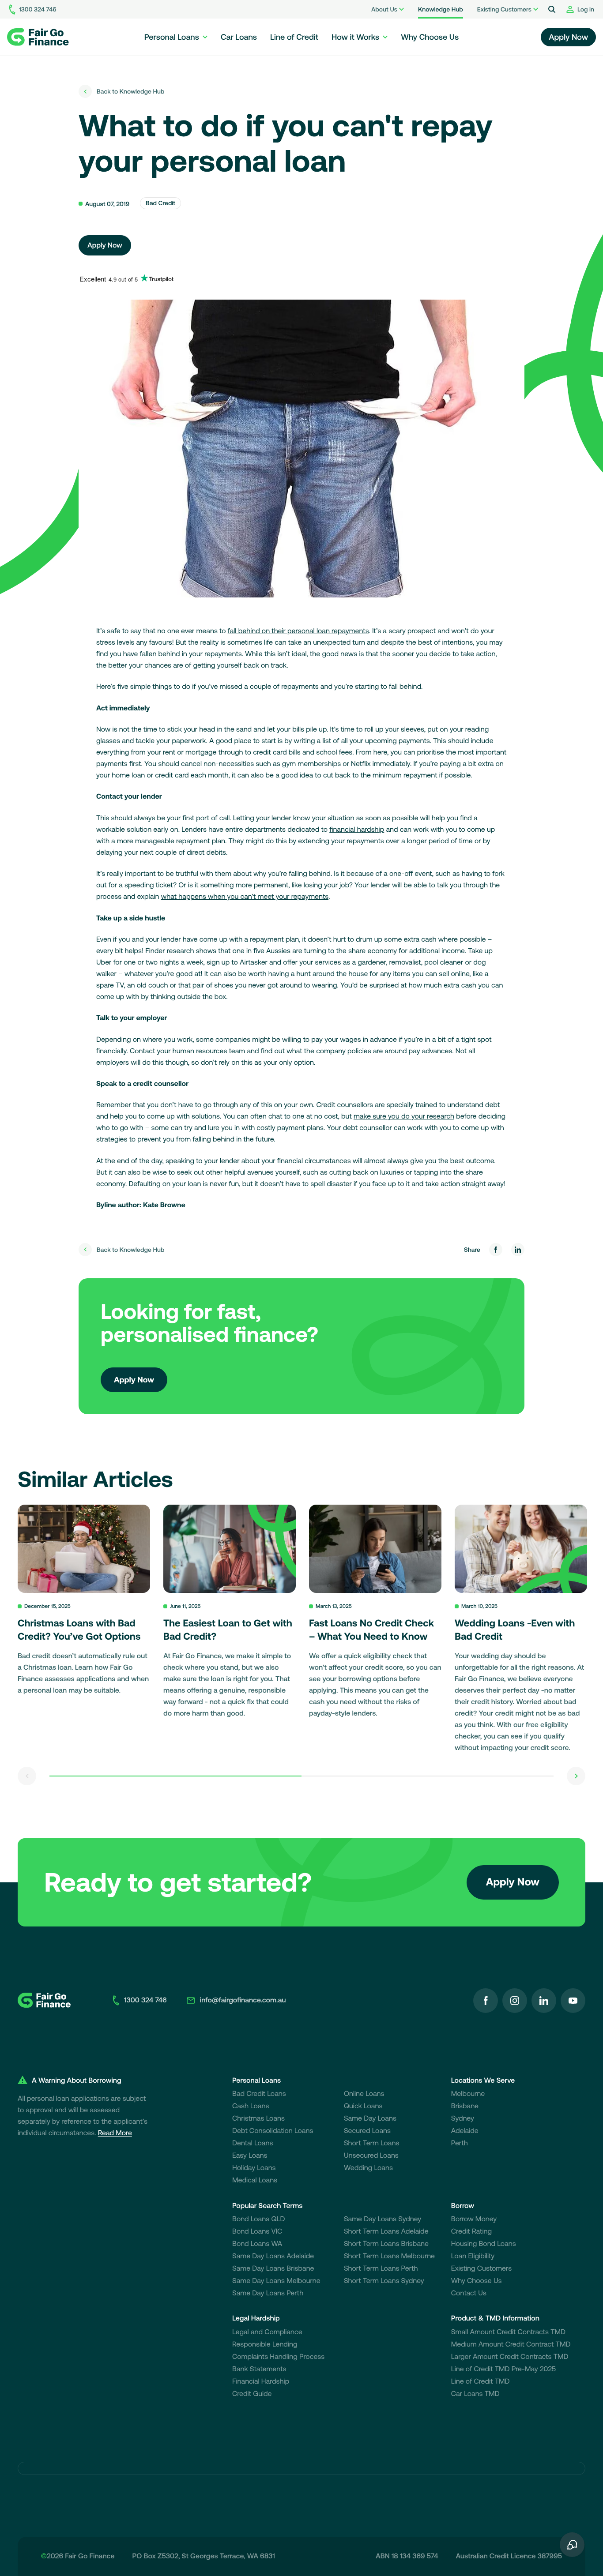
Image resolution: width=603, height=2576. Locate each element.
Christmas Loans (258, 2118)
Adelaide (465, 2131)
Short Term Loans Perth (381, 2268)
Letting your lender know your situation (295, 818)
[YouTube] (573, 2001)
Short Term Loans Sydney (384, 2281)
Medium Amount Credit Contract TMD (511, 2344)
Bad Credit (160, 203)
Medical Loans (255, 2180)
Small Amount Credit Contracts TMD (508, 2332)
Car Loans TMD (475, 2394)
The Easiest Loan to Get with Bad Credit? (228, 1630)
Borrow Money (474, 2219)
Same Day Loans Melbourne (276, 2281)
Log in (586, 9)
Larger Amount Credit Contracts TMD (510, 2357)
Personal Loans (172, 37)
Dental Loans (253, 2143)
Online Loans (364, 2094)
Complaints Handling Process (278, 2357)
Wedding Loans (368, 2168)
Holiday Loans (254, 2168)
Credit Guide (252, 2394)
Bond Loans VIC (257, 2231)
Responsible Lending (265, 2344)
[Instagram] (515, 2001)
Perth (460, 2143)
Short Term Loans (372, 2143)
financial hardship (357, 830)
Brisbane (465, 2106)
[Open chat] (572, 2545)
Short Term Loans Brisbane (386, 2244)
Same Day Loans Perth (268, 2293)
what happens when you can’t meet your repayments (245, 897)
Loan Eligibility (473, 2256)
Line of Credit (294, 37)
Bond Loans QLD (258, 2219)
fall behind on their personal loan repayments (298, 631)
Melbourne (468, 2094)
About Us (384, 9)
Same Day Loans (370, 2118)
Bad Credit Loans (259, 2094)
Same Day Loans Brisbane (273, 2268)
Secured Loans (367, 2131)
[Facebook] (486, 2001)
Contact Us (469, 2293)
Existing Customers (504, 9)
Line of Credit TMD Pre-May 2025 (503, 2369)
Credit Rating (471, 2231)
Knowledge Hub (441, 9)
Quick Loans (363, 2106)
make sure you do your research (404, 1116)
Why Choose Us (430, 37)
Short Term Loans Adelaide (386, 2231)
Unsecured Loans (371, 2155)
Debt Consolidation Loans (273, 2131)
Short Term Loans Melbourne (389, 2256)
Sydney (463, 2118)
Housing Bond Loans (484, 2244)
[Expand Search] (552, 9)
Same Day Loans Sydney (383, 2219)
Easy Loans (250, 2155)
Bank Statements (259, 2369)
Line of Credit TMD (481, 2381)
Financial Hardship (261, 2381)
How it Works (355, 37)
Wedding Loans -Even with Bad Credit (515, 1630)
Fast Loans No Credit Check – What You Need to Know (371, 1630)
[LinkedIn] (544, 2001)
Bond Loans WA (257, 2244)
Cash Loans (251, 2106)
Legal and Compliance (267, 2332)
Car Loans (239, 37)
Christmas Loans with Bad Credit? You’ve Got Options (79, 1630)
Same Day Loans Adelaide (273, 2256)
